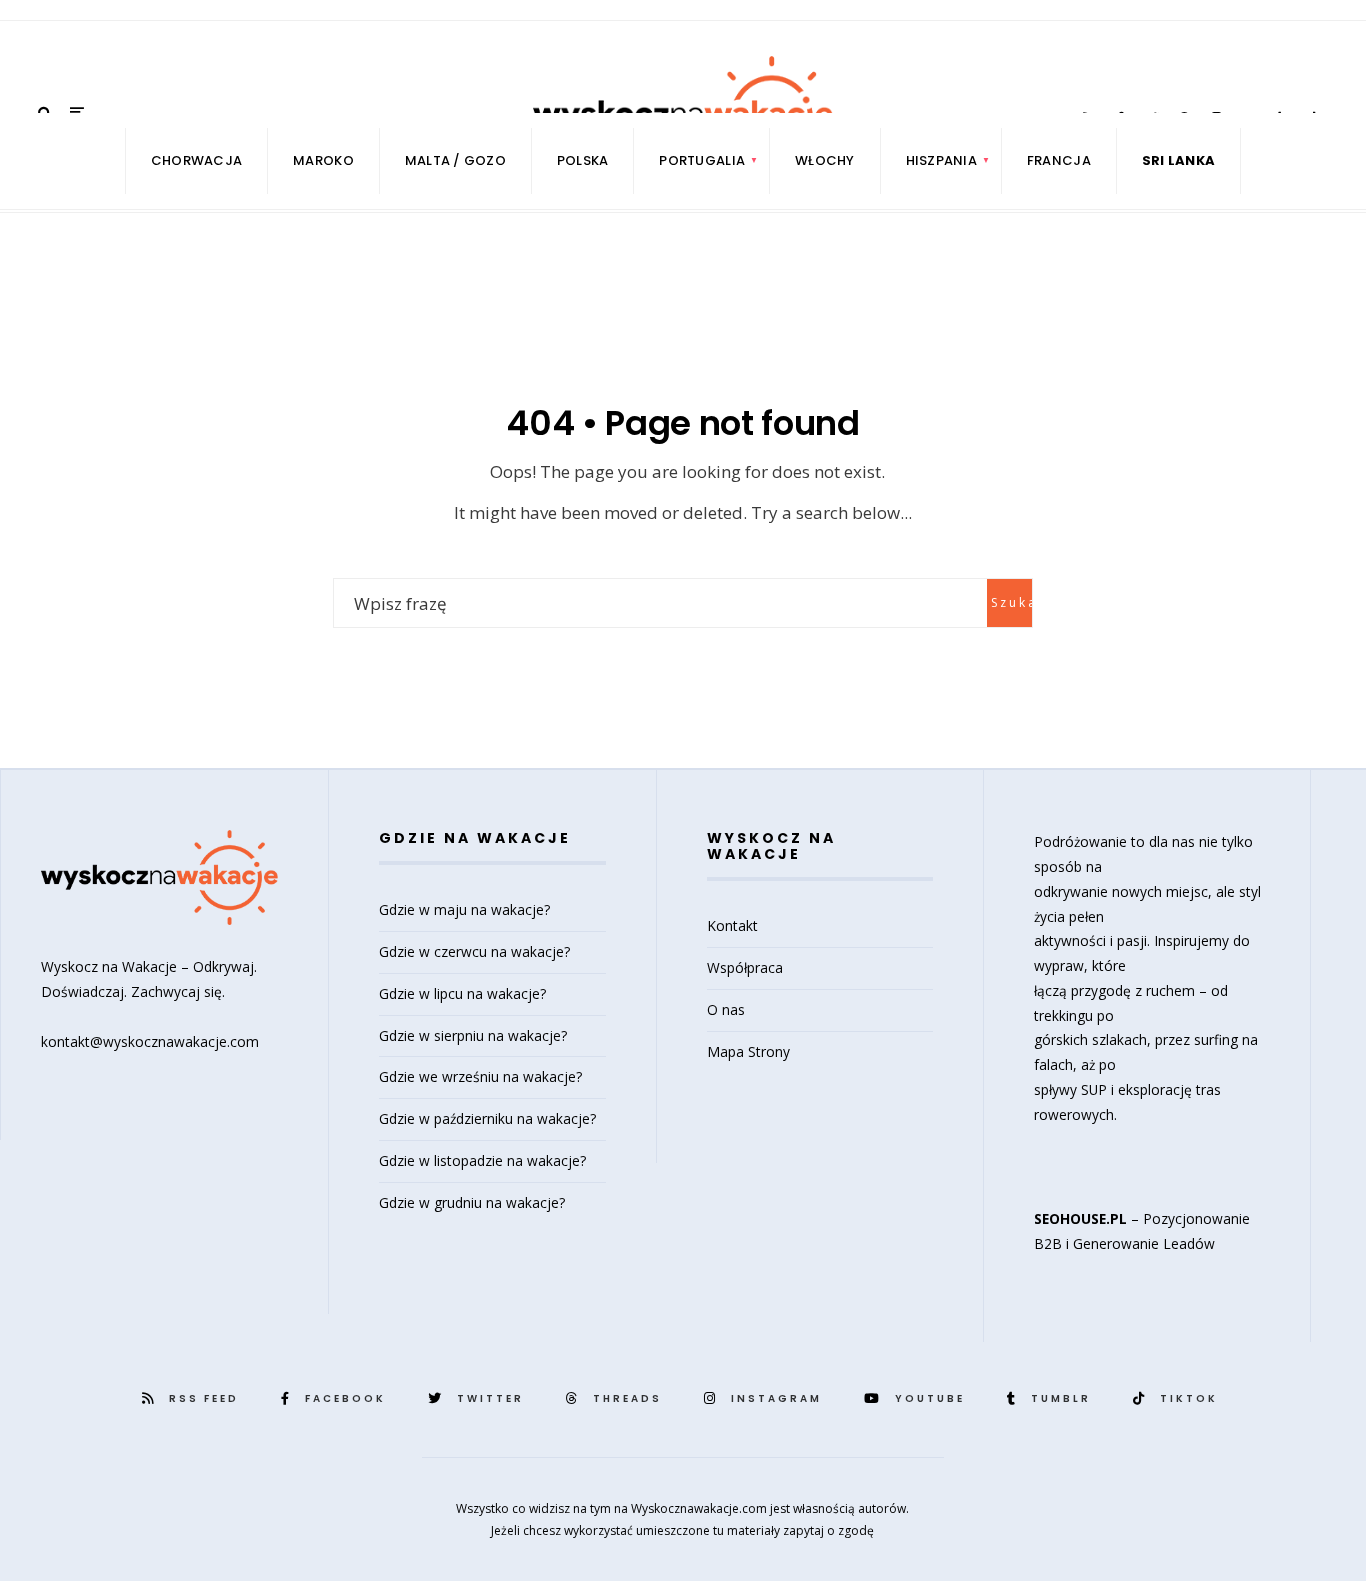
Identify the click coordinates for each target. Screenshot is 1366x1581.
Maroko (323, 160)
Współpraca (745, 967)
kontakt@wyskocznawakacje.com (150, 1041)
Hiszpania (941, 160)
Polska (583, 160)
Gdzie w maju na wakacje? (464, 909)
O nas (726, 1009)
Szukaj (1011, 602)
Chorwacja (196, 160)
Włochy (825, 160)
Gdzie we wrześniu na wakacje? (480, 1076)
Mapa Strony (748, 1051)
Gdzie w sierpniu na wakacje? (473, 1035)
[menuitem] (702, 161)
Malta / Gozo (455, 160)
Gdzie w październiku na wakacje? (487, 1118)
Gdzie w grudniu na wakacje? (472, 1202)
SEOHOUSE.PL (1080, 1218)
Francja (1059, 160)
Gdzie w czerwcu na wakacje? (474, 951)
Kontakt (732, 925)
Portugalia (702, 160)
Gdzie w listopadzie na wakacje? (482, 1160)
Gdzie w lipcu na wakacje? (462, 993)
